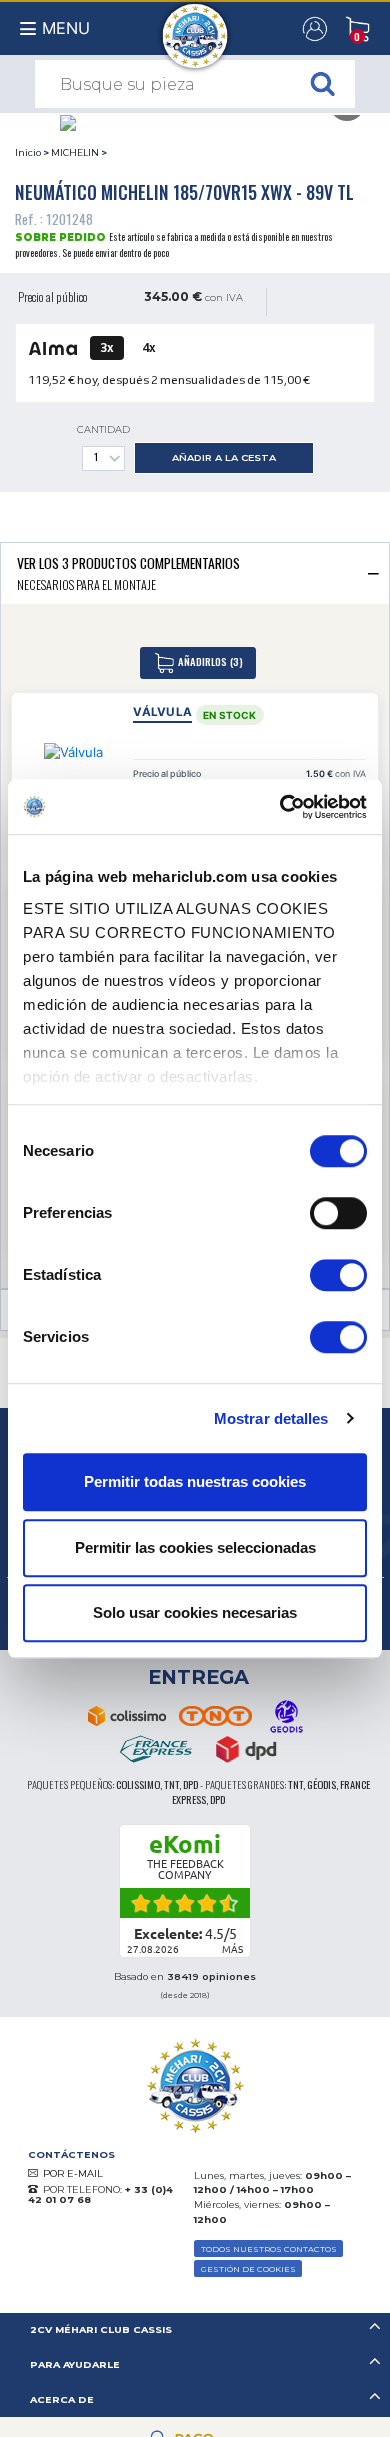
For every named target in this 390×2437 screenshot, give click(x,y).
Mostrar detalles (271, 1418)
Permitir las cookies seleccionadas (195, 1547)
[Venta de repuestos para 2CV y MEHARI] (195, 26)
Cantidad (103, 429)
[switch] (338, 1213)
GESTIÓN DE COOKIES (248, 2269)
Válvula (162, 712)
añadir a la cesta (224, 457)
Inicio (28, 152)
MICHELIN (75, 152)
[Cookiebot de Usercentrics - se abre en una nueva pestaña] (280, 807)
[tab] (195, 573)
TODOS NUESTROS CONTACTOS (269, 2249)
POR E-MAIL (73, 2173)
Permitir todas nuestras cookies (195, 1481)
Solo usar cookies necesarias (195, 1612)
